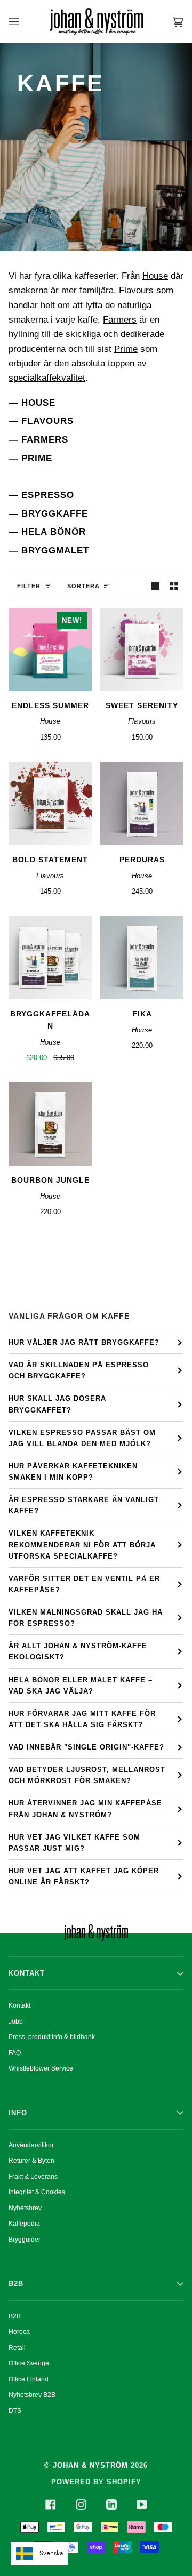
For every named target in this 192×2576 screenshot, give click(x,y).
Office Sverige (29, 2363)
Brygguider (25, 2240)
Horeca (19, 2332)
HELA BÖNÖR (54, 532)
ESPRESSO (48, 495)
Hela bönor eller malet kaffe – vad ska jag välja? (81, 1686)
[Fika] (142, 958)
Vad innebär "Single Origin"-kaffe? (86, 1747)
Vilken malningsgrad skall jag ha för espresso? (86, 1618)
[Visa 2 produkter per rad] (174, 587)
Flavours (136, 290)
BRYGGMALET (55, 550)
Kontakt (19, 2005)
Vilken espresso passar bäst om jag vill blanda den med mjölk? (82, 1438)
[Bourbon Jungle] (50, 1124)
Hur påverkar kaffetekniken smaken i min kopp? (73, 1472)
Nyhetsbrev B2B (32, 2395)
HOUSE (38, 403)
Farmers (120, 320)
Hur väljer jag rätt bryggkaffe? (84, 1342)
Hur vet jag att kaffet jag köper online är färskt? (84, 1876)
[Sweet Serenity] (142, 649)
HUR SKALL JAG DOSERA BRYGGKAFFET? (57, 1404)
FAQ (15, 2053)
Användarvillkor (31, 2145)
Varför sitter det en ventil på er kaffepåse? (84, 1584)
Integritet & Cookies (37, 2192)
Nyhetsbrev (25, 2208)
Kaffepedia (24, 2224)
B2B (15, 2316)
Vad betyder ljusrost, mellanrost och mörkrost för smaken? (87, 1775)
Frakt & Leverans (33, 2177)
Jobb (16, 2021)
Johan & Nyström (90, 2465)
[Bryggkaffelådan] (50, 958)
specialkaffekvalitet (47, 378)
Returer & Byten (31, 2161)
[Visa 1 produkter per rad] (155, 587)
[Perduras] (142, 804)
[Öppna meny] (25, 22)
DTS (15, 2411)
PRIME (37, 458)
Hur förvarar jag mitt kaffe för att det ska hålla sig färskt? (82, 1719)
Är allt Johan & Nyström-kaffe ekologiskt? (78, 1651)
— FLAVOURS (41, 421)
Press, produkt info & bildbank (52, 2037)
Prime (126, 349)
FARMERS (45, 439)
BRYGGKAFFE (55, 513)
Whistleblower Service (41, 2068)
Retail (17, 2348)
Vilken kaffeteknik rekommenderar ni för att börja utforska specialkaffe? (82, 1544)
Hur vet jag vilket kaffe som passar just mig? (74, 1843)
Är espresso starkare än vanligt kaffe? (84, 1505)
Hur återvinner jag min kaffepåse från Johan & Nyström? (85, 1809)
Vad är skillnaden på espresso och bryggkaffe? (79, 1370)
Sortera (83, 586)
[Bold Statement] (50, 804)
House (155, 276)
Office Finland (29, 2379)
